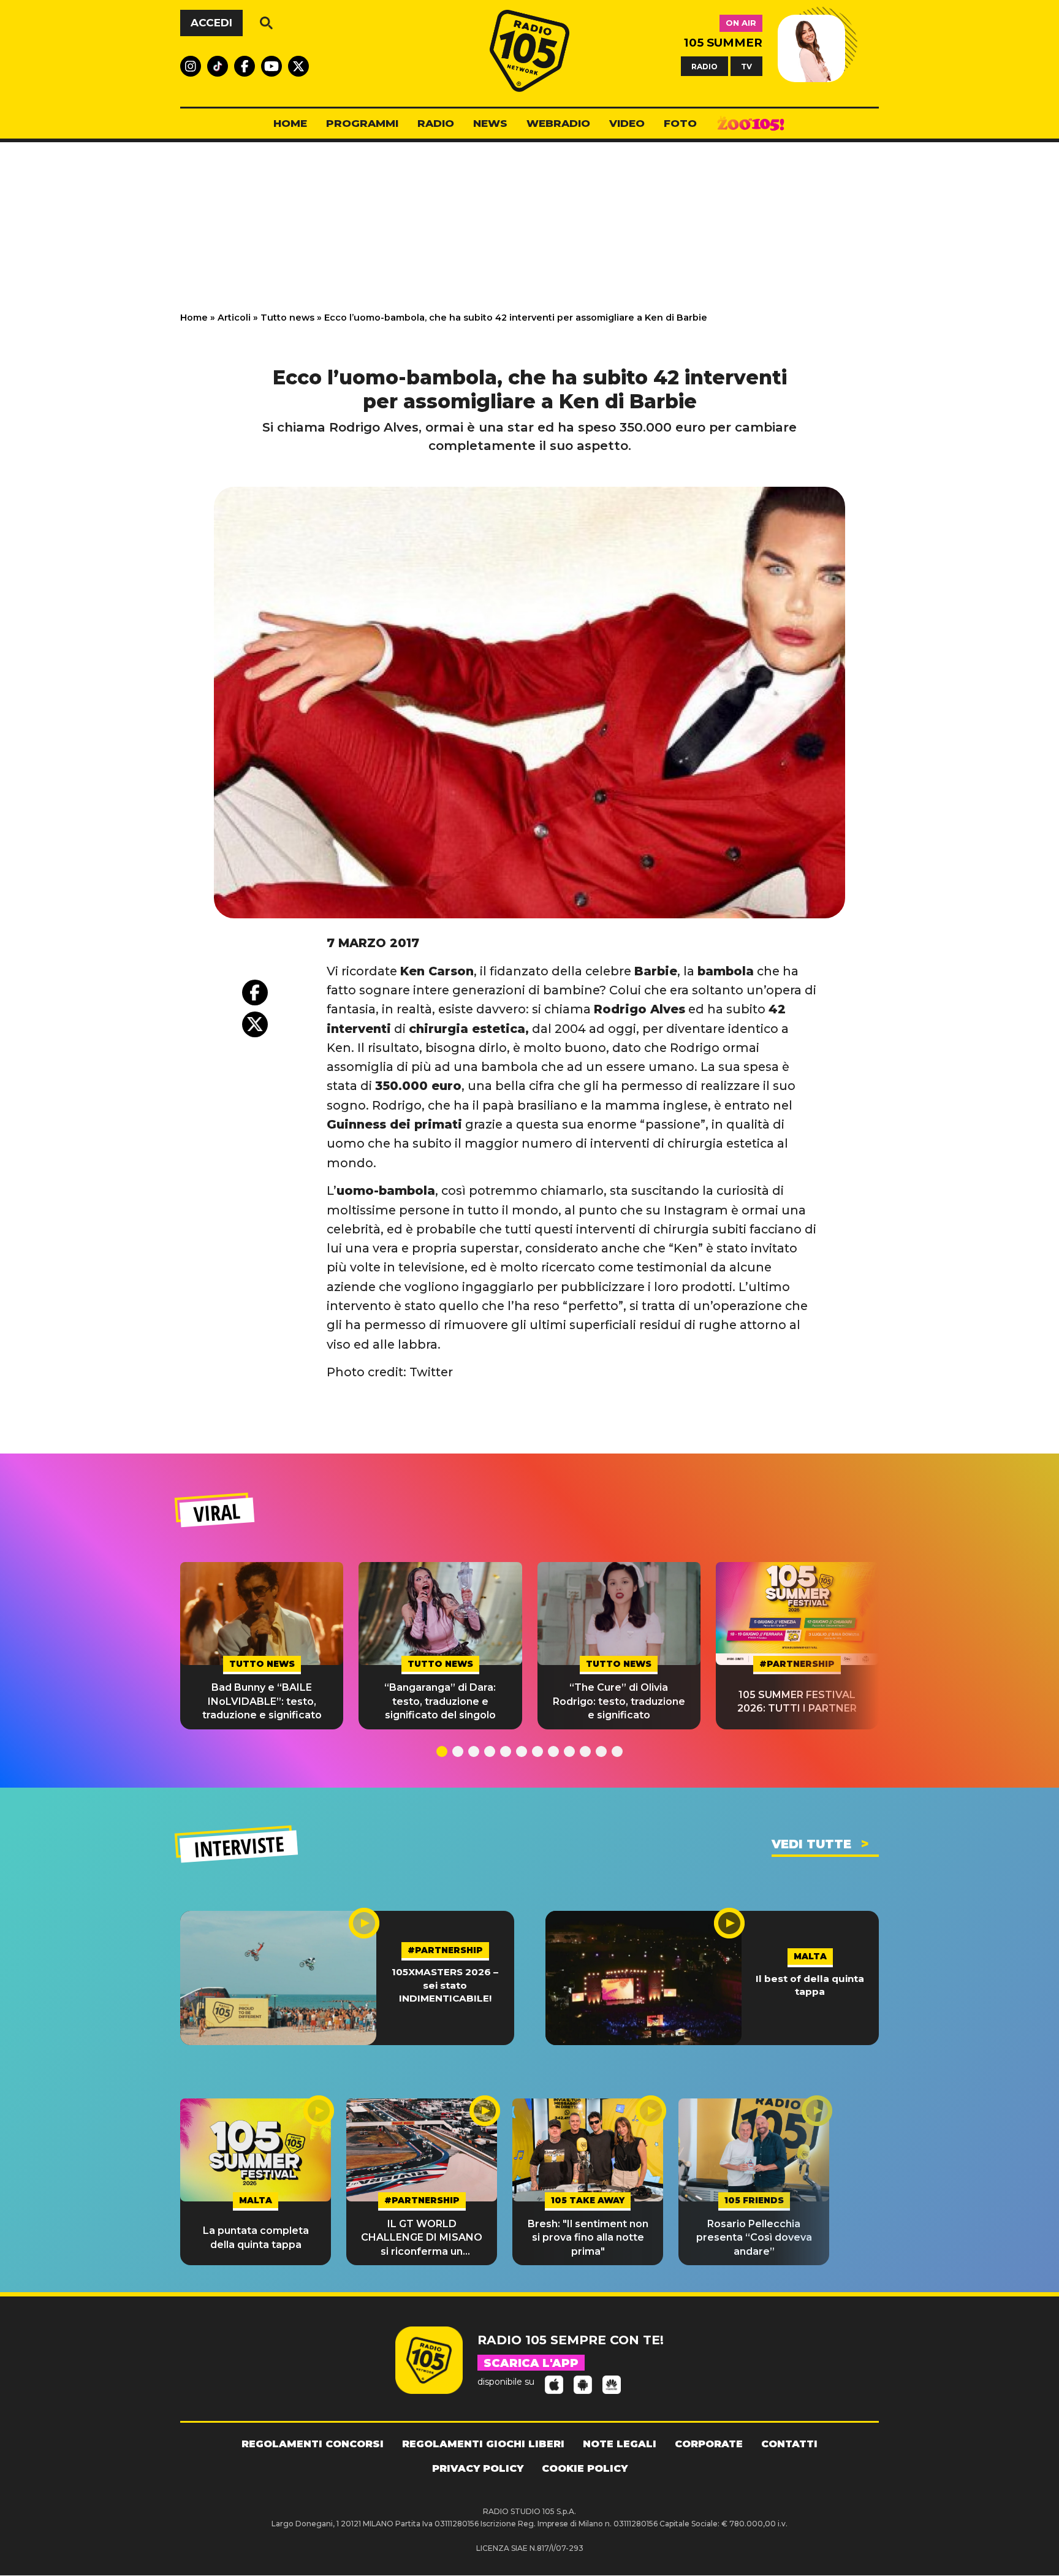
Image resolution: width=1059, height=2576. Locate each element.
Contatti (789, 2444)
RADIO (704, 66)
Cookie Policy (585, 2468)
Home (194, 318)
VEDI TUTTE (811, 1844)
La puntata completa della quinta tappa (256, 2237)
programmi (362, 123)
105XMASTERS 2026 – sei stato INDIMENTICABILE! (445, 1985)
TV (746, 66)
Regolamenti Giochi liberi (483, 2444)
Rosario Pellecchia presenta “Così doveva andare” (754, 2238)
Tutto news (287, 318)
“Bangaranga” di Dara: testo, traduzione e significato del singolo (440, 1701)
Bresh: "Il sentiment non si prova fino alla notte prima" (588, 2238)
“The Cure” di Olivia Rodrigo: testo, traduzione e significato (619, 1701)
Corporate (709, 2444)
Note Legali (620, 2444)
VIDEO (627, 123)
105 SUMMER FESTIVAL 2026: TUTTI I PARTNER (797, 1701)
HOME (290, 123)
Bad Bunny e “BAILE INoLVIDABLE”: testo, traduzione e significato (262, 1701)
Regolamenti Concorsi (313, 2444)
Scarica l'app (531, 2363)
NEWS (490, 123)
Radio (436, 123)
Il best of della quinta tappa (810, 1985)
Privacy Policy (478, 2468)
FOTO (680, 123)
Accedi (211, 23)
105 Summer (723, 43)
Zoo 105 (751, 124)
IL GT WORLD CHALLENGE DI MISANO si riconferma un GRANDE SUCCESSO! (422, 2238)
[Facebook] (255, 993)
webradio (558, 123)
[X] (255, 1024)
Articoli (234, 318)
